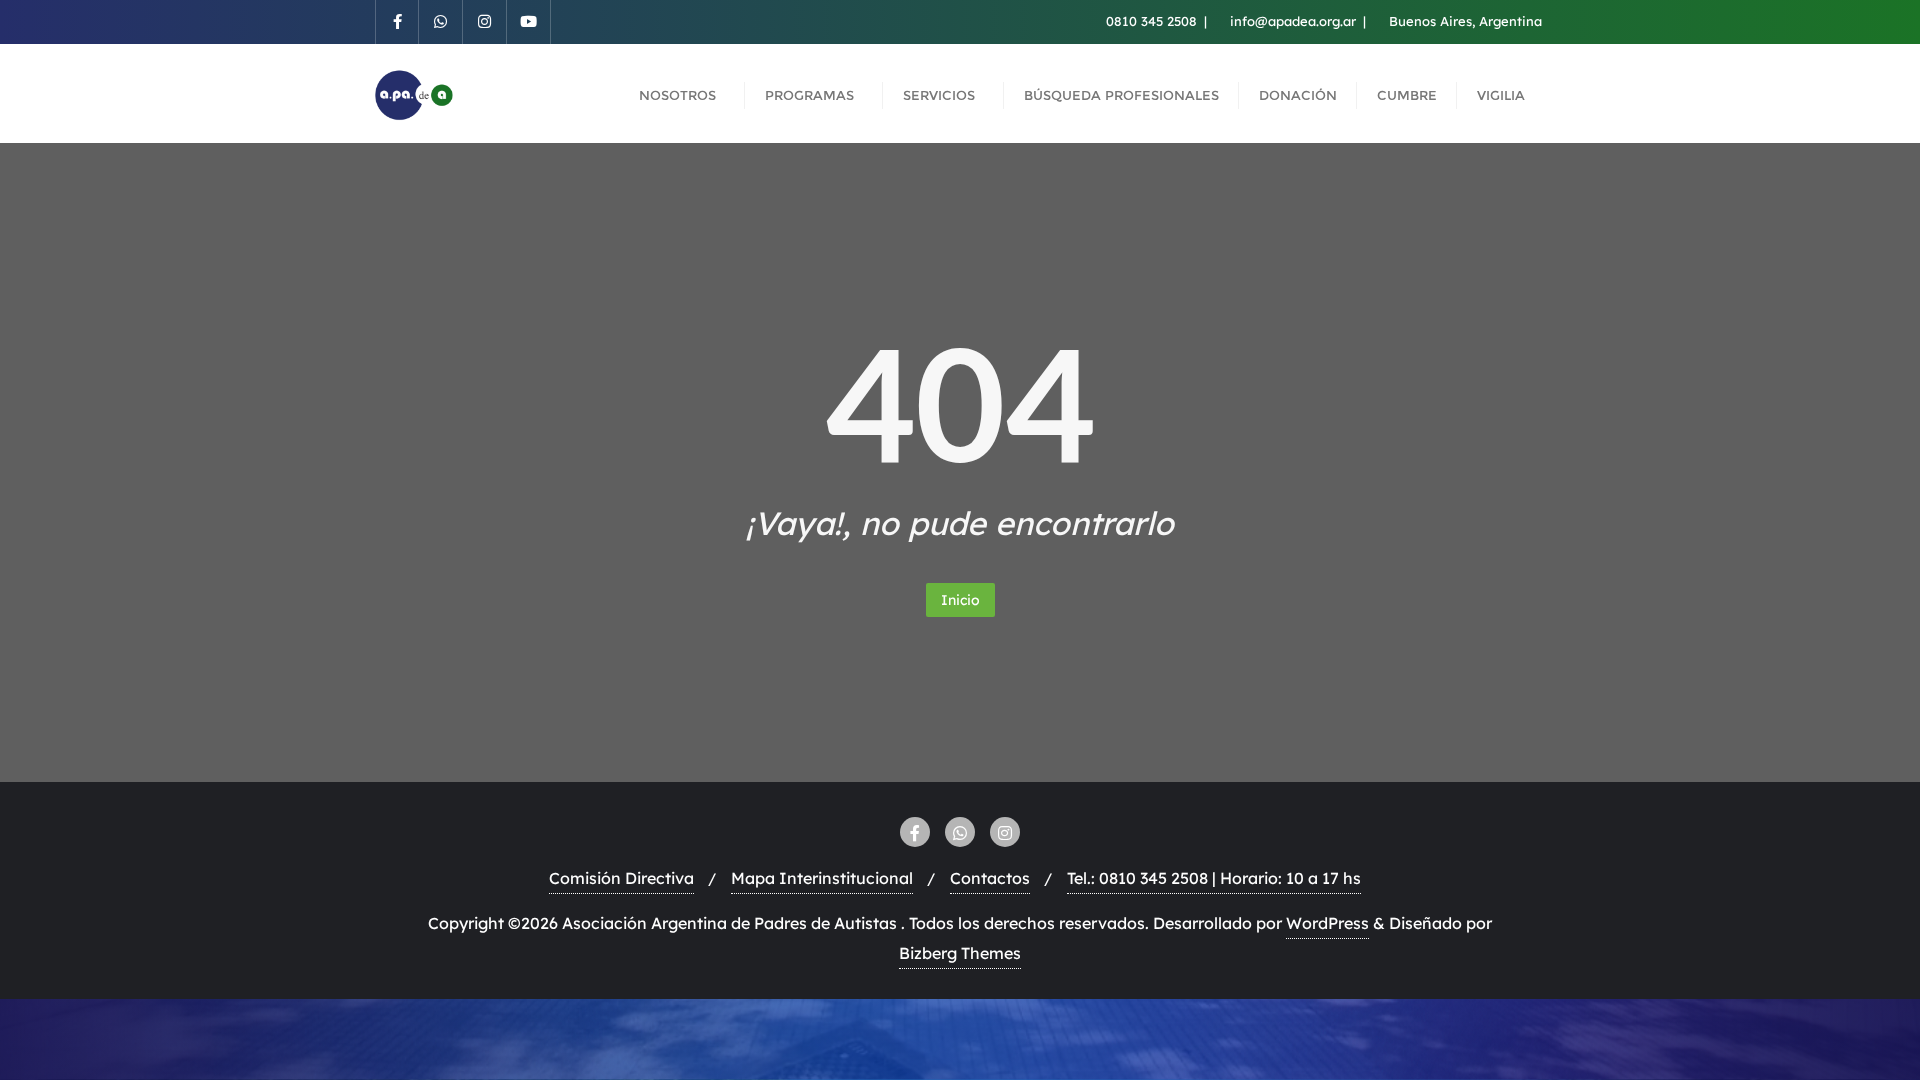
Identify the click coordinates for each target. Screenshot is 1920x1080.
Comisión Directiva (621, 878)
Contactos (990, 878)
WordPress (1327, 923)
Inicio (960, 600)
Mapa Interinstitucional (822, 878)
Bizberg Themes (960, 953)
